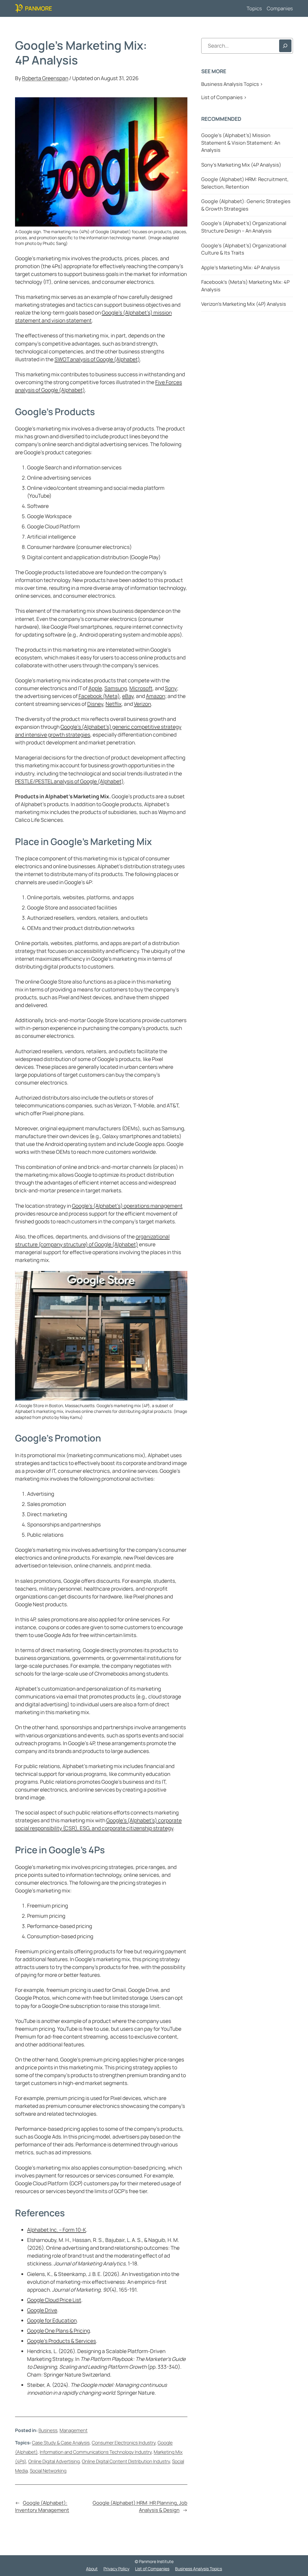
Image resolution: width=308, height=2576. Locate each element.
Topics (254, 8)
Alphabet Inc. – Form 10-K (57, 2230)
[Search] (285, 46)
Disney (95, 704)
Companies (280, 8)
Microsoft (141, 688)
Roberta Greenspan (45, 78)
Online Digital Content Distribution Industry (126, 2461)
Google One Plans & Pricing (59, 2330)
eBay (128, 696)
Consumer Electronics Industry (124, 2443)
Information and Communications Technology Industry (96, 2452)
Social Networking (48, 2471)
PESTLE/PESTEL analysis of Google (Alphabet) (69, 781)
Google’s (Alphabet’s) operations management (127, 1206)
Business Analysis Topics (199, 2569)
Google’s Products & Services (62, 2341)
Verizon (142, 704)
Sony (171, 688)
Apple (95, 688)
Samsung (116, 688)
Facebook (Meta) (99, 696)
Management (74, 2430)
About (92, 2569)
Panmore (38, 8)
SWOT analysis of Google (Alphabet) (97, 359)
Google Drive (42, 2310)
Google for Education (52, 2320)
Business (48, 2430)
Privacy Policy (116, 2569)
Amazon (156, 696)
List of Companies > (224, 97)
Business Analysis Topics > (232, 84)
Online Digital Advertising (54, 2461)
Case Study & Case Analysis (61, 2443)
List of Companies (152, 2569)
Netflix (114, 704)
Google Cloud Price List (54, 2300)
